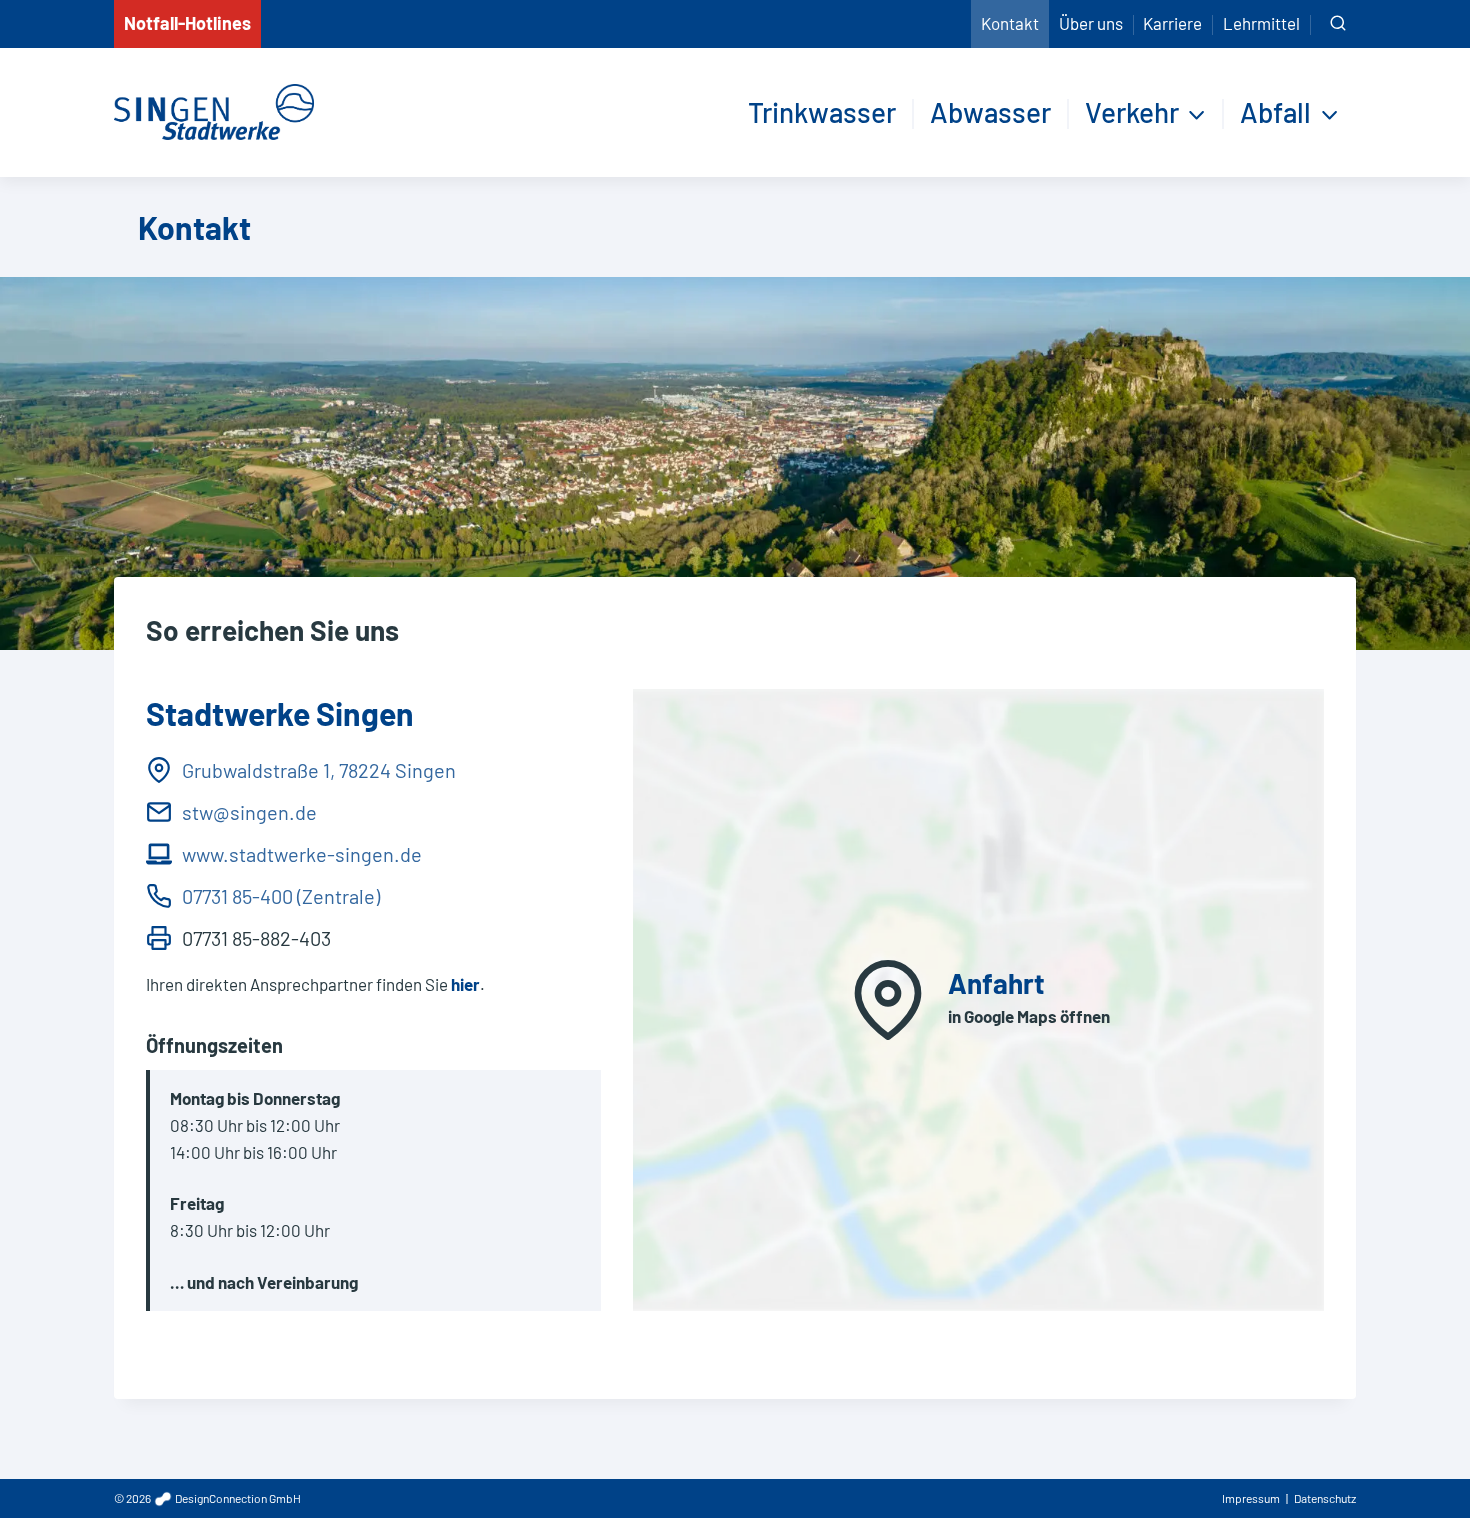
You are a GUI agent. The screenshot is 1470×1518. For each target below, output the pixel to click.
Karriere (1172, 23)
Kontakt (1010, 23)
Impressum (1251, 1498)
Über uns (1091, 23)
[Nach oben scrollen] (1419, 1457)
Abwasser (990, 112)
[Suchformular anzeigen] (1338, 24)
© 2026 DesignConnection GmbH (207, 1498)
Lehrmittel (1261, 23)
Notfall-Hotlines (187, 23)
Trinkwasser (822, 112)
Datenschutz (1325, 1498)
